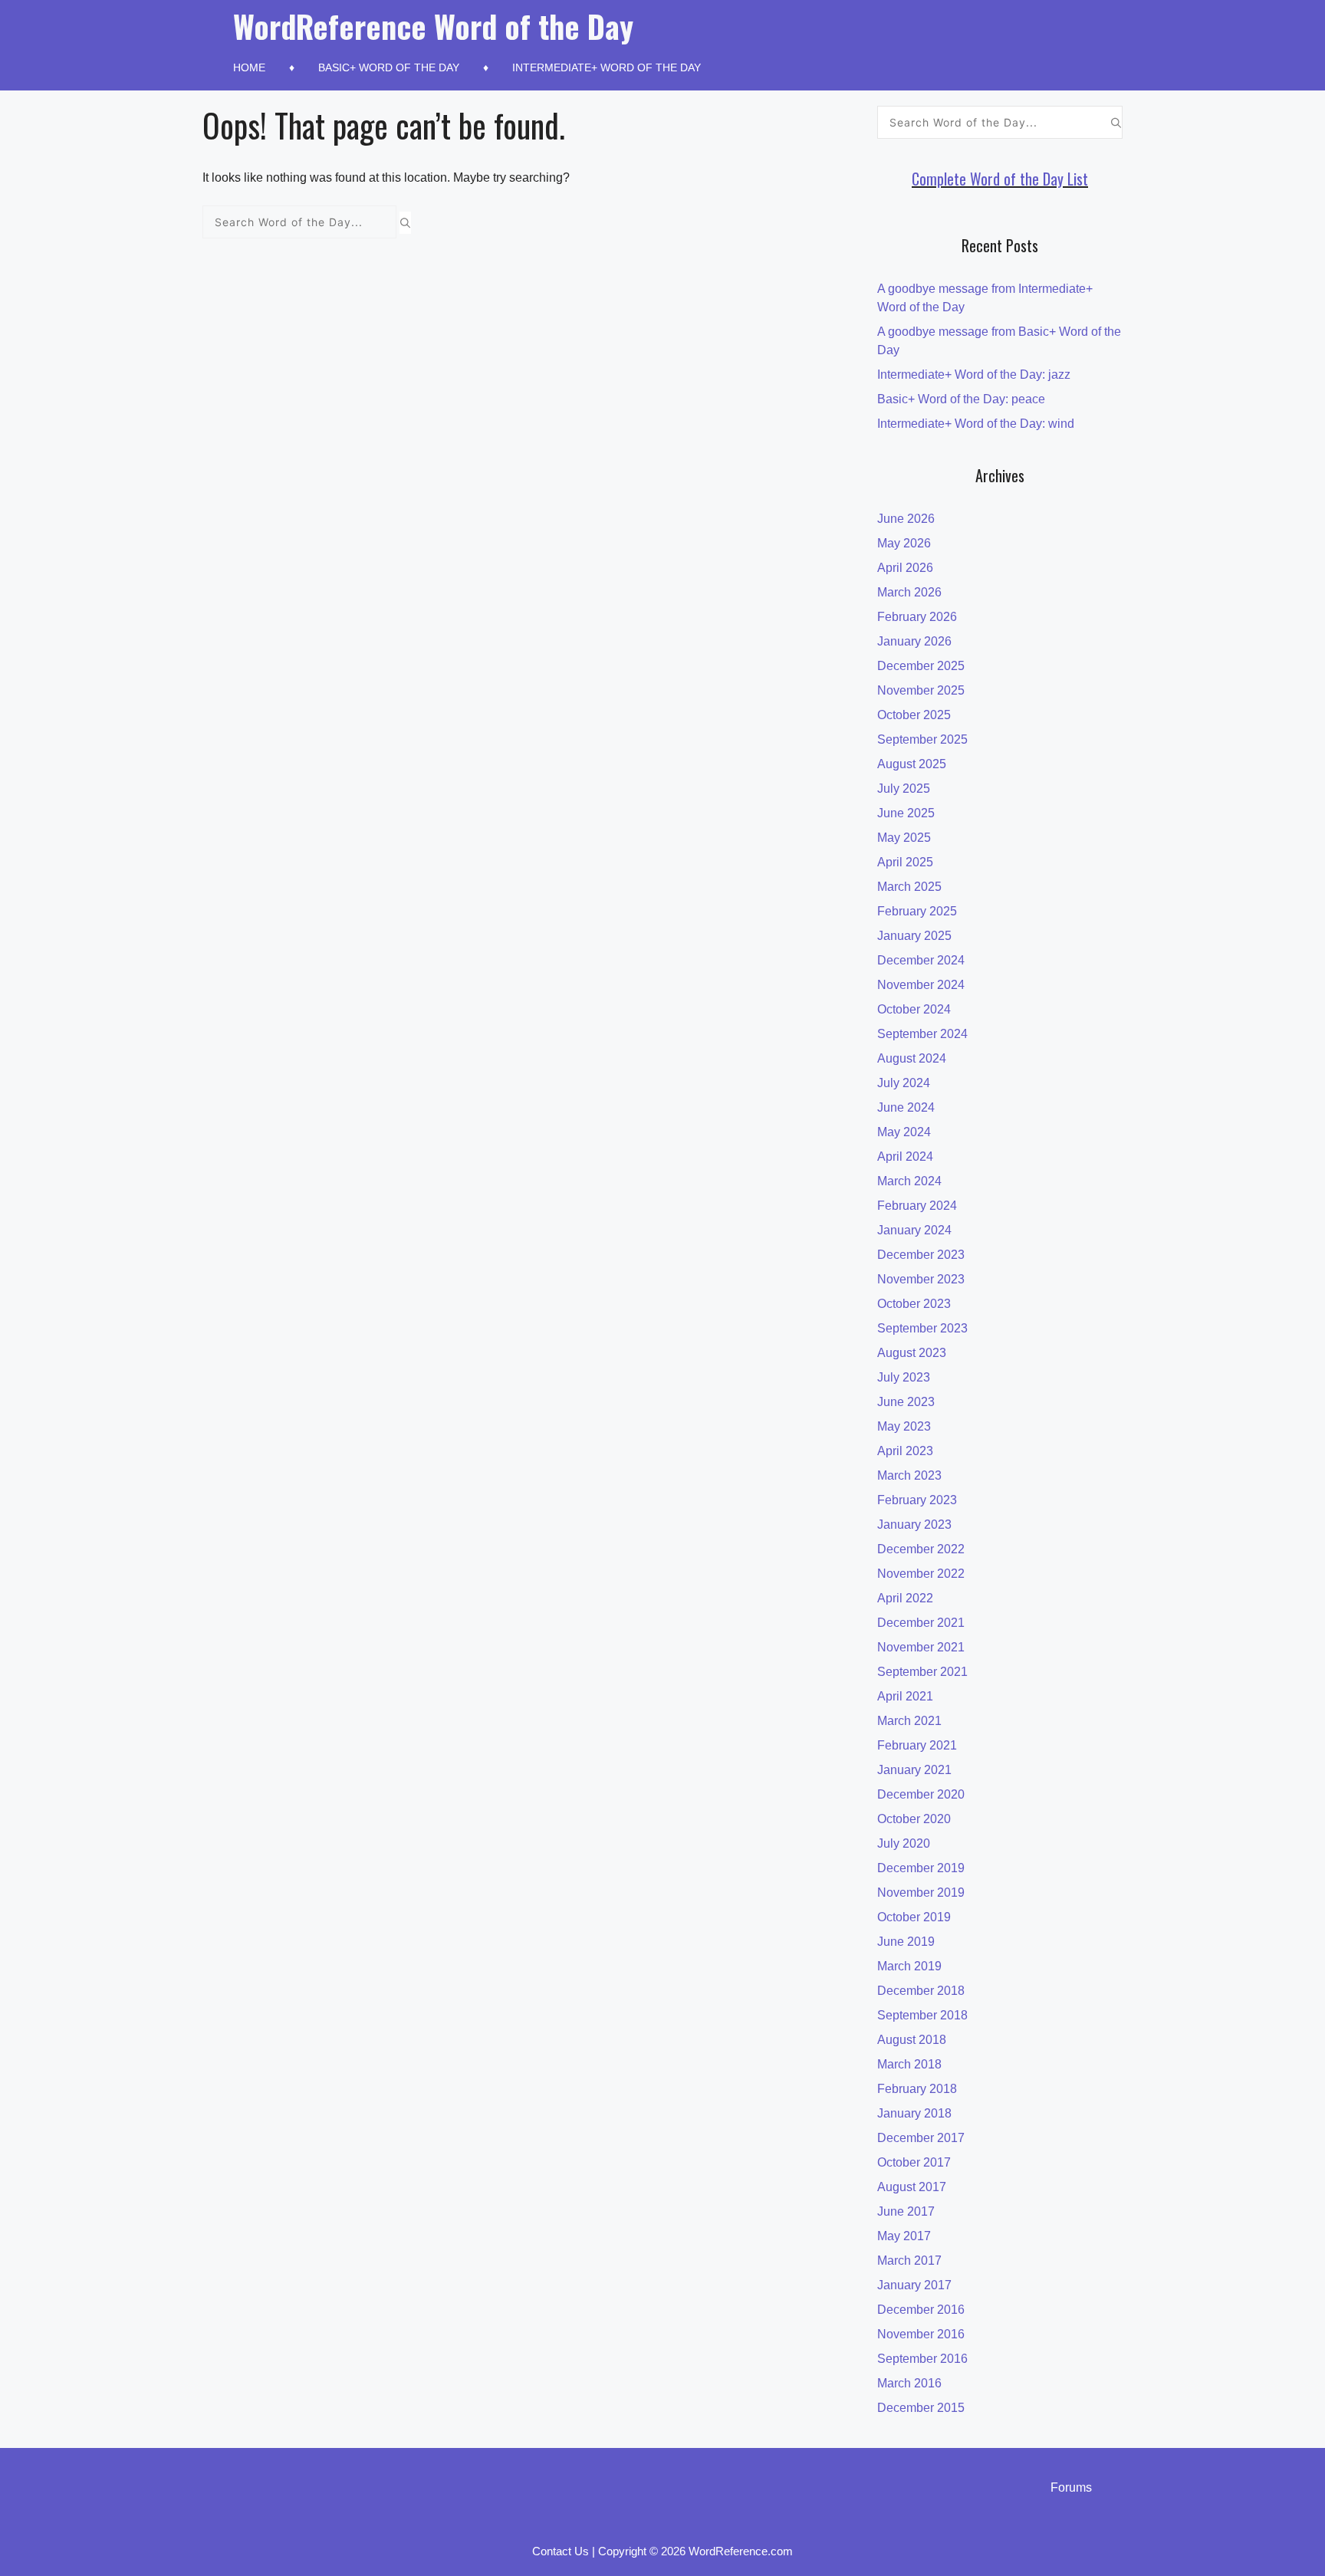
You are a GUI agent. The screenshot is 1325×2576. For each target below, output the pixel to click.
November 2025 (921, 690)
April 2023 (905, 1451)
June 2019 (906, 1942)
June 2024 (906, 1107)
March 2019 (909, 1966)
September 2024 (922, 1034)
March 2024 (909, 1181)
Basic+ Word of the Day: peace (961, 399)
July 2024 (904, 1083)
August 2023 (912, 1353)
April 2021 (905, 1696)
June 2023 (906, 1402)
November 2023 (921, 1279)
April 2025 (905, 862)
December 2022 (921, 1549)
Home (249, 67)
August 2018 (912, 2040)
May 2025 (904, 838)
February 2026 (917, 617)
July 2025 (904, 789)
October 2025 (914, 715)
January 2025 (914, 936)
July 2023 (904, 1377)
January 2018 (914, 2113)
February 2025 (917, 911)
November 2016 (921, 2334)
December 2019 (921, 1868)
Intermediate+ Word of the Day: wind (976, 424)
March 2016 (909, 2383)
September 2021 (922, 1672)
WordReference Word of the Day (433, 26)
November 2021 (921, 1647)
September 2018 (922, 2015)
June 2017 (906, 2211)
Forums (1071, 2487)
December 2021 (921, 1623)
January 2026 (914, 641)
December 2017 (921, 2138)
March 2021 (909, 1721)
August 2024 (912, 1058)
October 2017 (914, 2162)
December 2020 (921, 1794)
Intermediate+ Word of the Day (607, 67)
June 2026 (906, 519)
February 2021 (917, 1745)
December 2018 (921, 1991)
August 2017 (912, 2187)
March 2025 (909, 887)
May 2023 (904, 1426)
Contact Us (561, 2551)
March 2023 (909, 1475)
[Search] (405, 222)
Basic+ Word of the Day (389, 67)
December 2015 (921, 2408)
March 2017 (909, 2261)
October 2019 (914, 1917)
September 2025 (922, 739)
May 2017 (904, 2236)
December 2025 (921, 666)
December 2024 (921, 960)
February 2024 (917, 1206)
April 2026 (905, 568)
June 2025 (906, 813)
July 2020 (904, 1843)
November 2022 (921, 1574)
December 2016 (921, 2310)
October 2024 (914, 1009)
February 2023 (917, 1500)
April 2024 (905, 1157)
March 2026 (909, 592)
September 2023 (922, 1328)
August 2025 (912, 764)
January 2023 (914, 1525)
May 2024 (904, 1132)
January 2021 (914, 1770)
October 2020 (914, 1819)
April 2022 (905, 1598)
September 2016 (922, 2359)
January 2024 (914, 1230)
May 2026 (904, 543)
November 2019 (921, 1893)
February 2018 (917, 2089)
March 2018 (909, 2064)
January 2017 (914, 2285)
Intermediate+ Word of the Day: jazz (974, 375)
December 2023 (921, 1255)
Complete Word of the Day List (1000, 179)
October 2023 (914, 1304)
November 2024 (921, 985)
